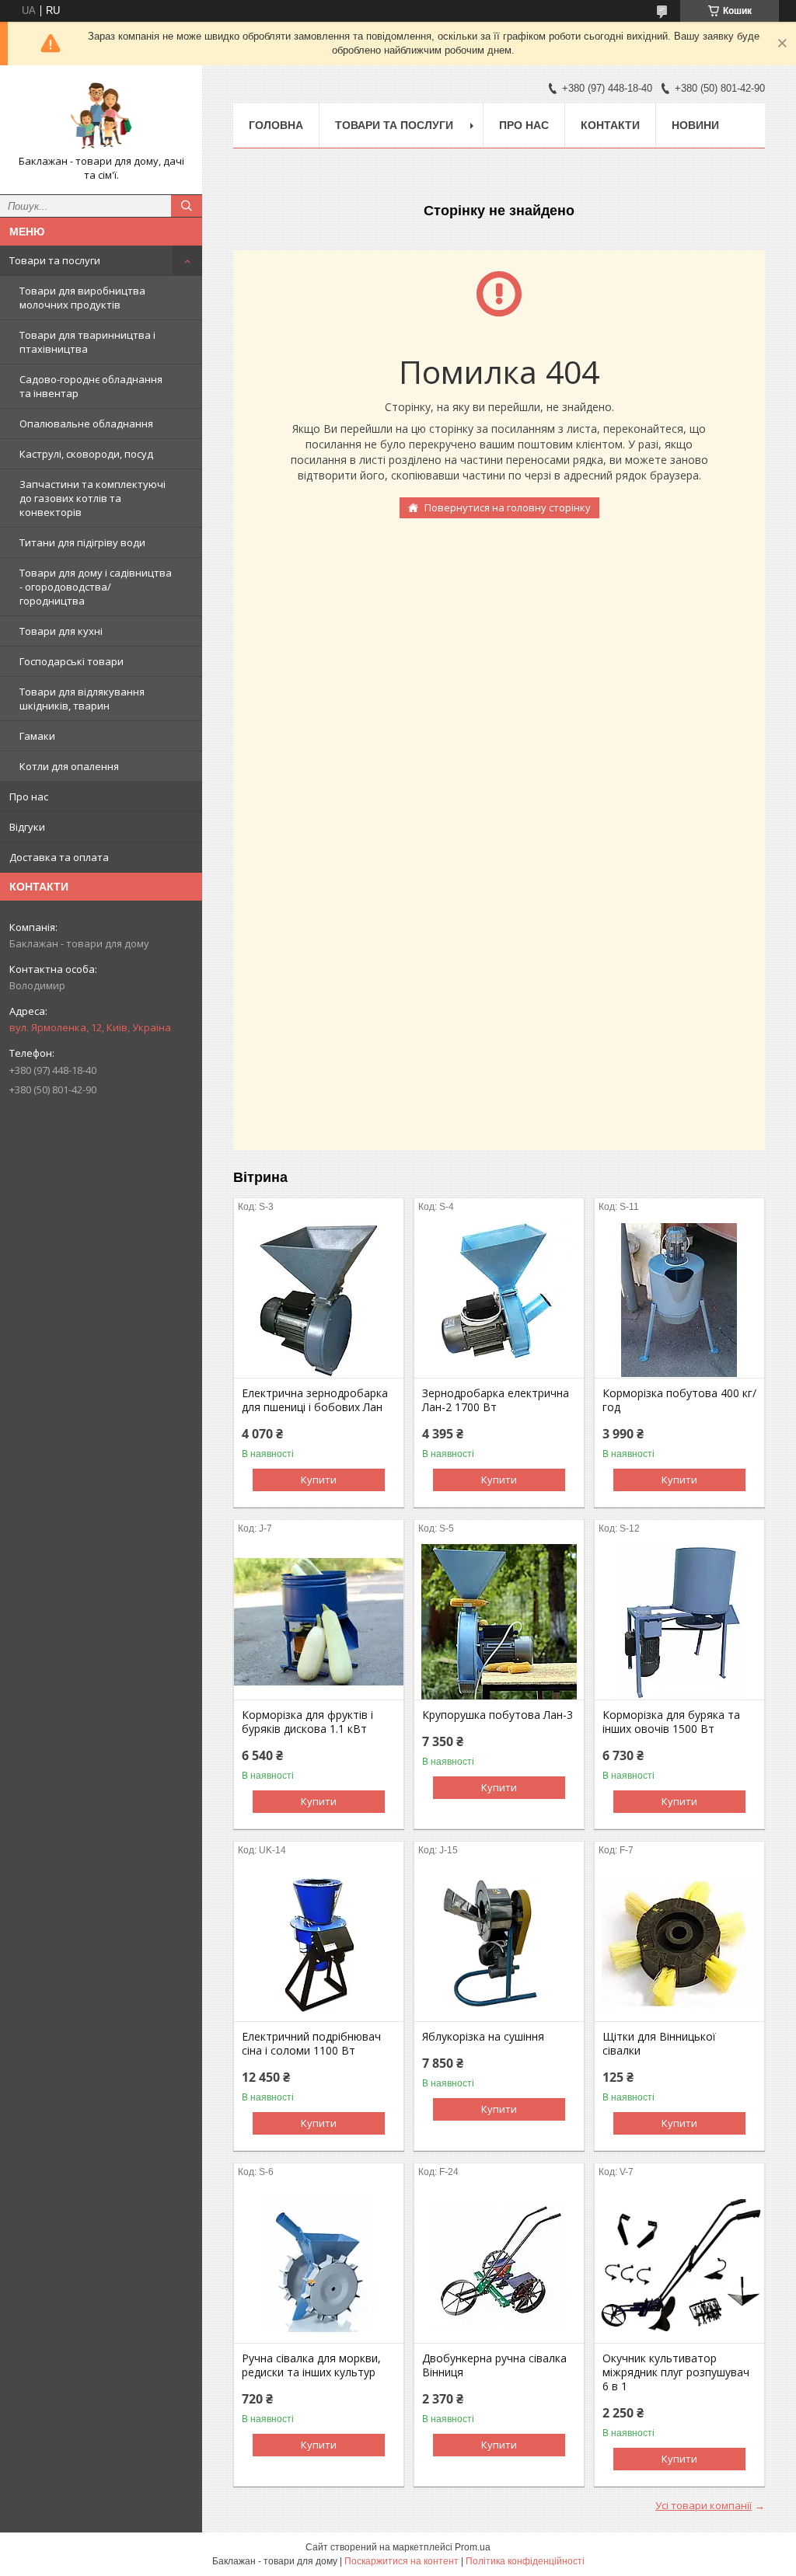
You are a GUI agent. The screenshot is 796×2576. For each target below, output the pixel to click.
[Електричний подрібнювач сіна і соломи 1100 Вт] (319, 1943)
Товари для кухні (61, 631)
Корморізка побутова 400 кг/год (679, 1400)
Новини (695, 125)
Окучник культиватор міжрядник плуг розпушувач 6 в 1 (676, 2372)
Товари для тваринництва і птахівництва (87, 342)
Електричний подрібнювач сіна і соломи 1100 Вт (311, 2044)
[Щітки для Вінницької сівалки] (679, 1943)
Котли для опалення (69, 766)
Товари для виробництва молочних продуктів (82, 298)
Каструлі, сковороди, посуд (86, 454)
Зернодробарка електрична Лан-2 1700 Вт (496, 1400)
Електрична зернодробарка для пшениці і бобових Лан (315, 1400)
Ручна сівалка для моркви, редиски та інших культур (311, 2365)
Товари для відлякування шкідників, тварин (82, 699)
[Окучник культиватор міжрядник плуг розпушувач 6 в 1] (679, 2265)
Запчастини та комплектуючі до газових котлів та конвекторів (93, 498)
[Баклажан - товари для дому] (101, 116)
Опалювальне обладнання (86, 424)
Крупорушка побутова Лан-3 (497, 1715)
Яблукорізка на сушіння (483, 2037)
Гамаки (37, 736)
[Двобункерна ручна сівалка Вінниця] (499, 2265)
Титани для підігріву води (82, 542)
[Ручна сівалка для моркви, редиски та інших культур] (319, 2265)
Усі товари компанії (703, 2505)
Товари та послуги (55, 260)
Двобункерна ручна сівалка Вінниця (494, 2365)
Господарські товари (72, 661)
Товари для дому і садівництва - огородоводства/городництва (96, 587)
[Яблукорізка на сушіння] (499, 1943)
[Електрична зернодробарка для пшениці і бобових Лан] (319, 1300)
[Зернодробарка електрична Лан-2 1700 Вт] (499, 1300)
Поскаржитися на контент (401, 2561)
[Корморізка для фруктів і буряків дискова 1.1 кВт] (319, 1622)
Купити (319, 1480)
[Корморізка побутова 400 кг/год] (679, 1300)
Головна (276, 125)
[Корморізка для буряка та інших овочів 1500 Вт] (679, 1622)
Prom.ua (473, 2547)
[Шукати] (187, 206)
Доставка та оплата (59, 857)
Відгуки (27, 827)
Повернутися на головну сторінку (508, 507)
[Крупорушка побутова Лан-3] (499, 1622)
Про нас (29, 797)
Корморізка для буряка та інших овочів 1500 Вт (671, 1722)
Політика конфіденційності (525, 2561)
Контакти (610, 125)
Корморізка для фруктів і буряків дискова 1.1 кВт (307, 1722)
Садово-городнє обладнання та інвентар (91, 386)
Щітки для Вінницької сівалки (659, 2044)
